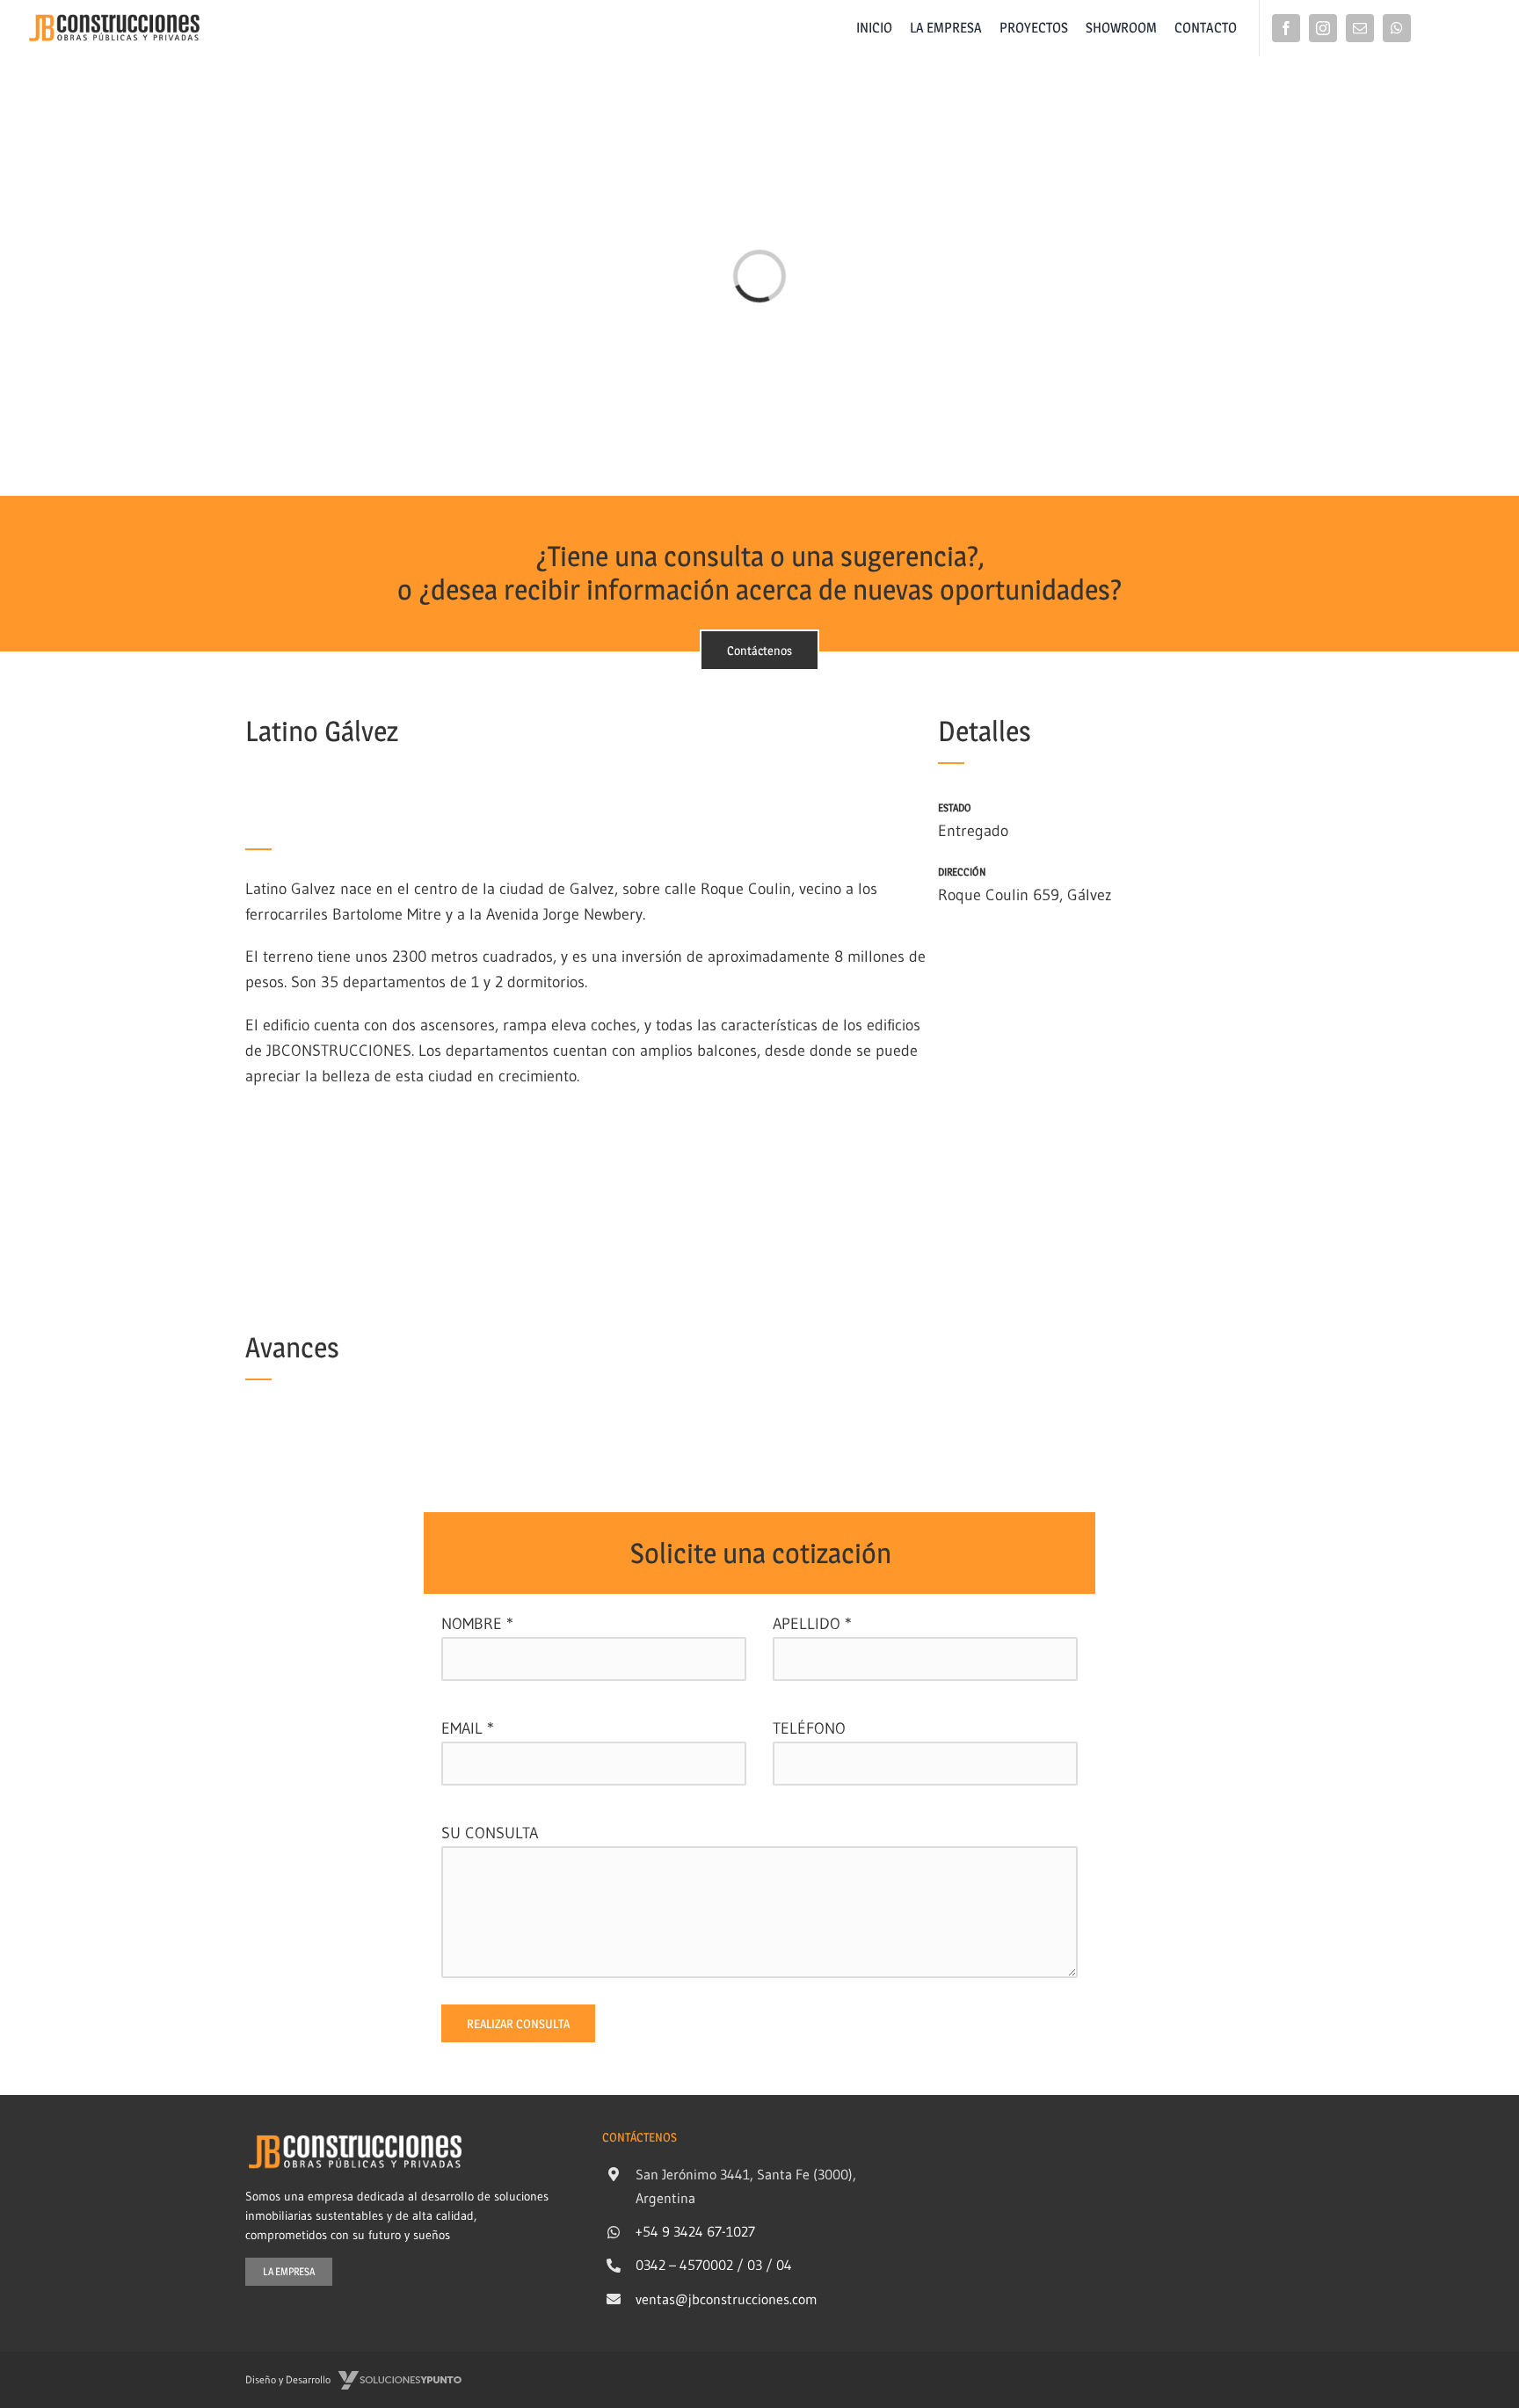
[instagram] (1323, 28)
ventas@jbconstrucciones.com (727, 2299)
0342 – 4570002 (684, 2265)
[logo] (114, 18)
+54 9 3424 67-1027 (695, 2231)
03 (755, 2265)
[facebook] (1286, 28)
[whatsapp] (1397, 28)
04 (784, 2265)
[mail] (1360, 28)
